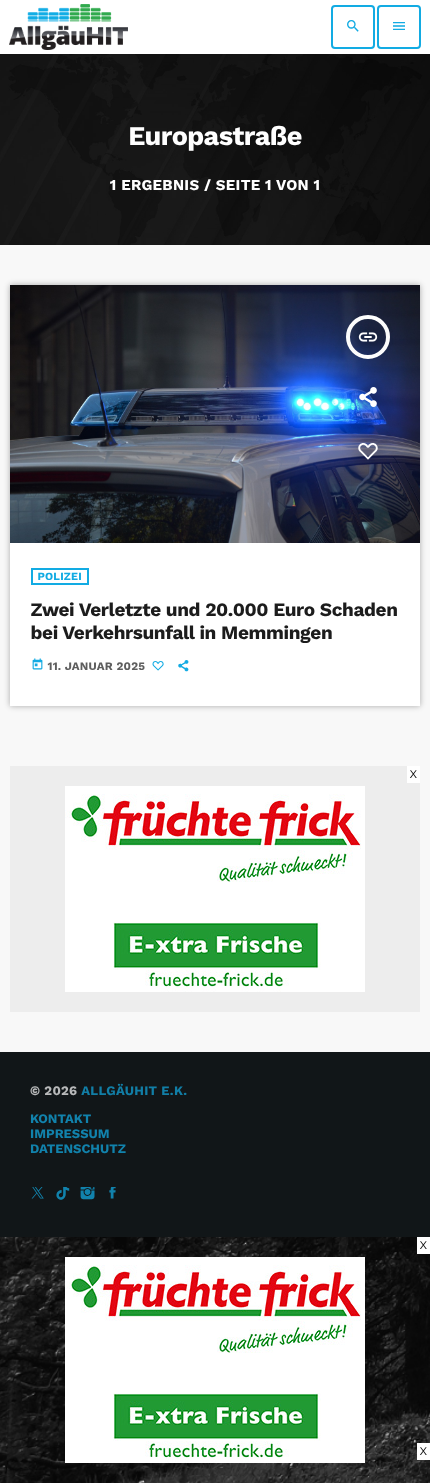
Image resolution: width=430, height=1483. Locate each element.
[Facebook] (113, 1194)
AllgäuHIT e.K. (134, 1091)
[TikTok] (63, 1194)
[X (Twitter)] (38, 1194)
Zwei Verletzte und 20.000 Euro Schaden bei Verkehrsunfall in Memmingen (214, 621)
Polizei (60, 576)
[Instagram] (88, 1194)
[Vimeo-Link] (68, 27)
